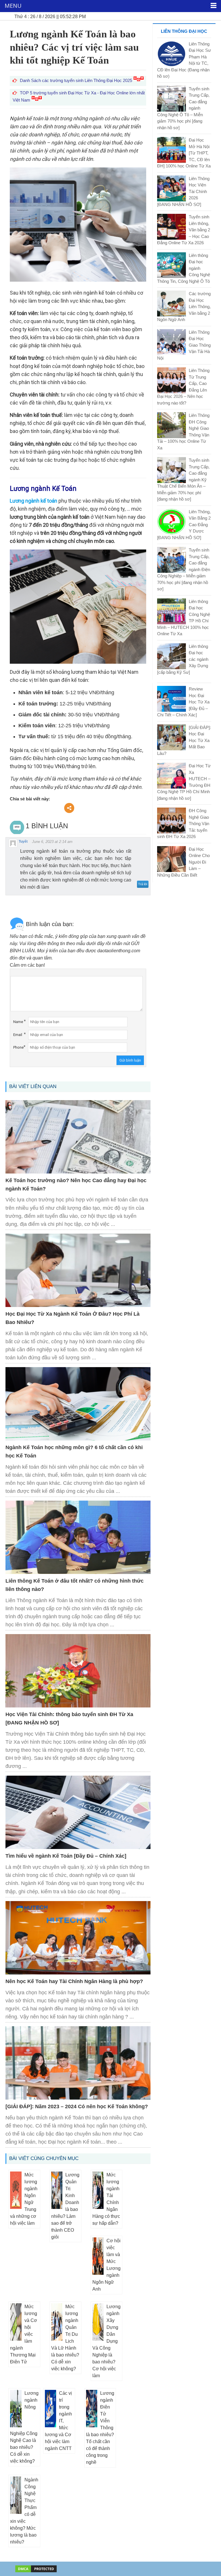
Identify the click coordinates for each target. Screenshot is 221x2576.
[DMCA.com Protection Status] (36, 2568)
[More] (69, 808)
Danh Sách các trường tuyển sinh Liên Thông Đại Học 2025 (77, 80)
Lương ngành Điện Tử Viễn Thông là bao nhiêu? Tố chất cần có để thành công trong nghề (100, 2428)
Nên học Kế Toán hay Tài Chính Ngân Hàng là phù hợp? (74, 1981)
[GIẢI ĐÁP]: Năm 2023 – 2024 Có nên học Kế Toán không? (77, 2106)
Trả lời (143, 884)
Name (18, 1022)
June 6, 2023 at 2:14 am (52, 842)
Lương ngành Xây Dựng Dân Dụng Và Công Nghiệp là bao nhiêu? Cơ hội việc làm (106, 2341)
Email (18, 1035)
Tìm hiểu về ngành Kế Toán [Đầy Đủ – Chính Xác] (66, 1856)
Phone (18, 1047)
